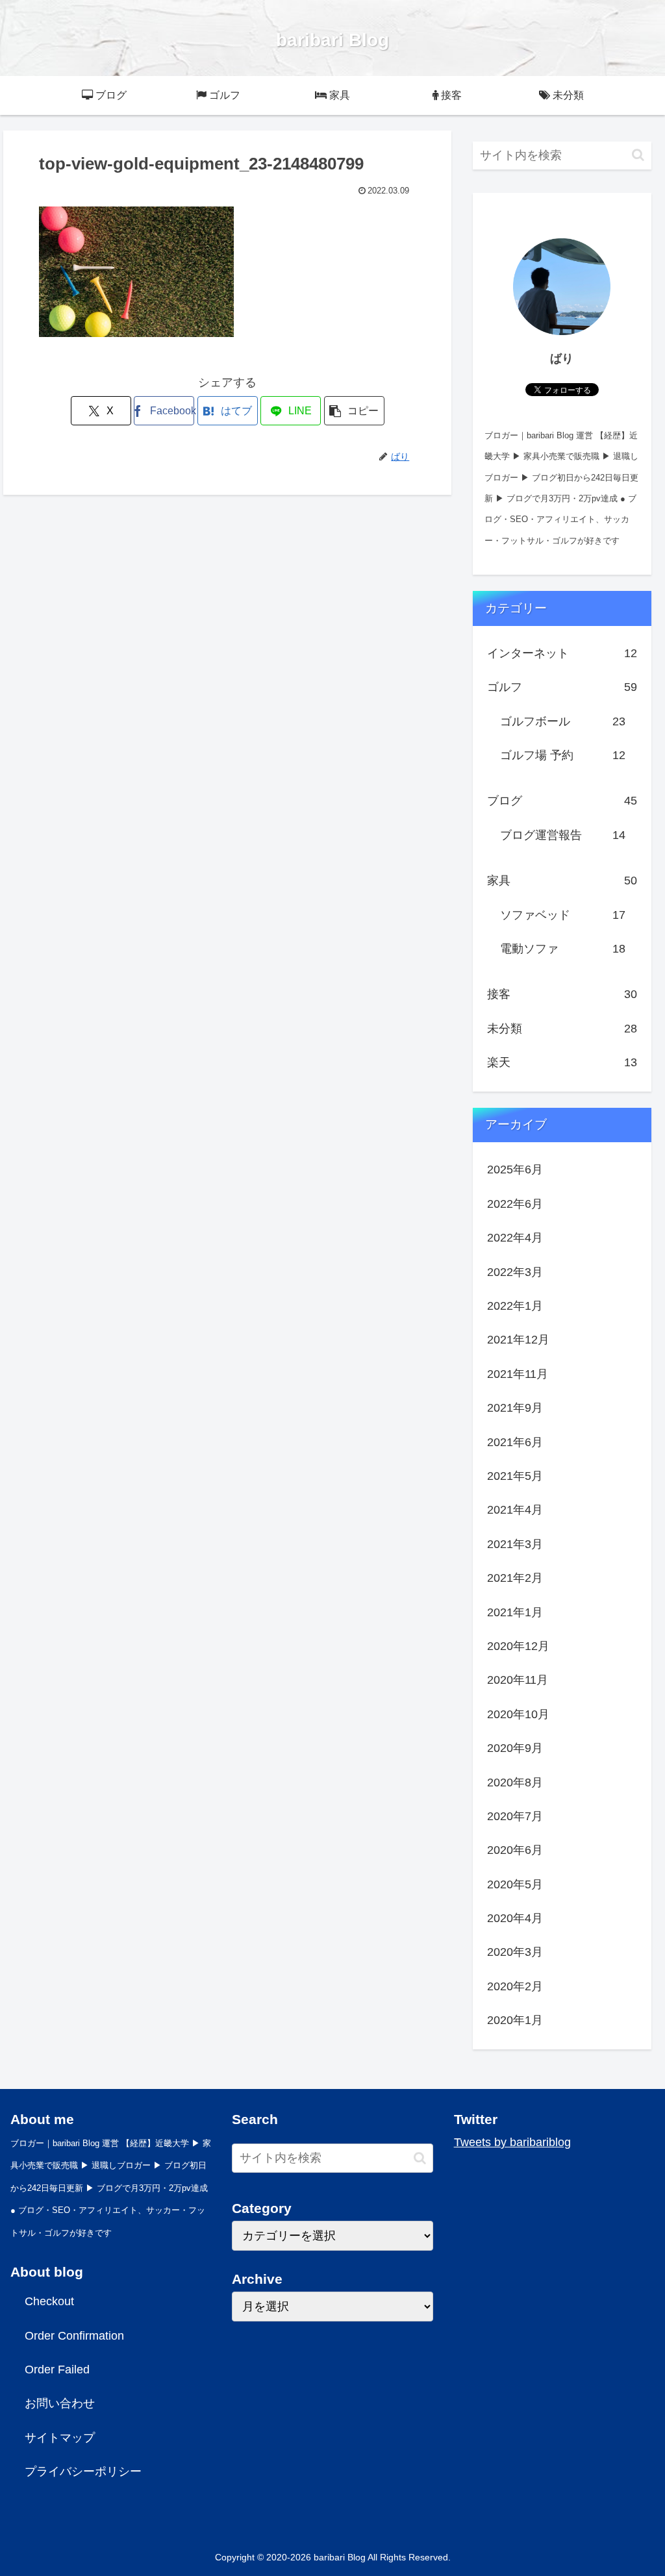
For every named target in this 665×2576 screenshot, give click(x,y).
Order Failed (57, 2370)
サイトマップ (60, 2438)
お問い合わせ (60, 2403)
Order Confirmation (74, 2336)
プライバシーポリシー (83, 2471)
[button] (354, 411)
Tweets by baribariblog (512, 2142)
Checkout (49, 2301)
